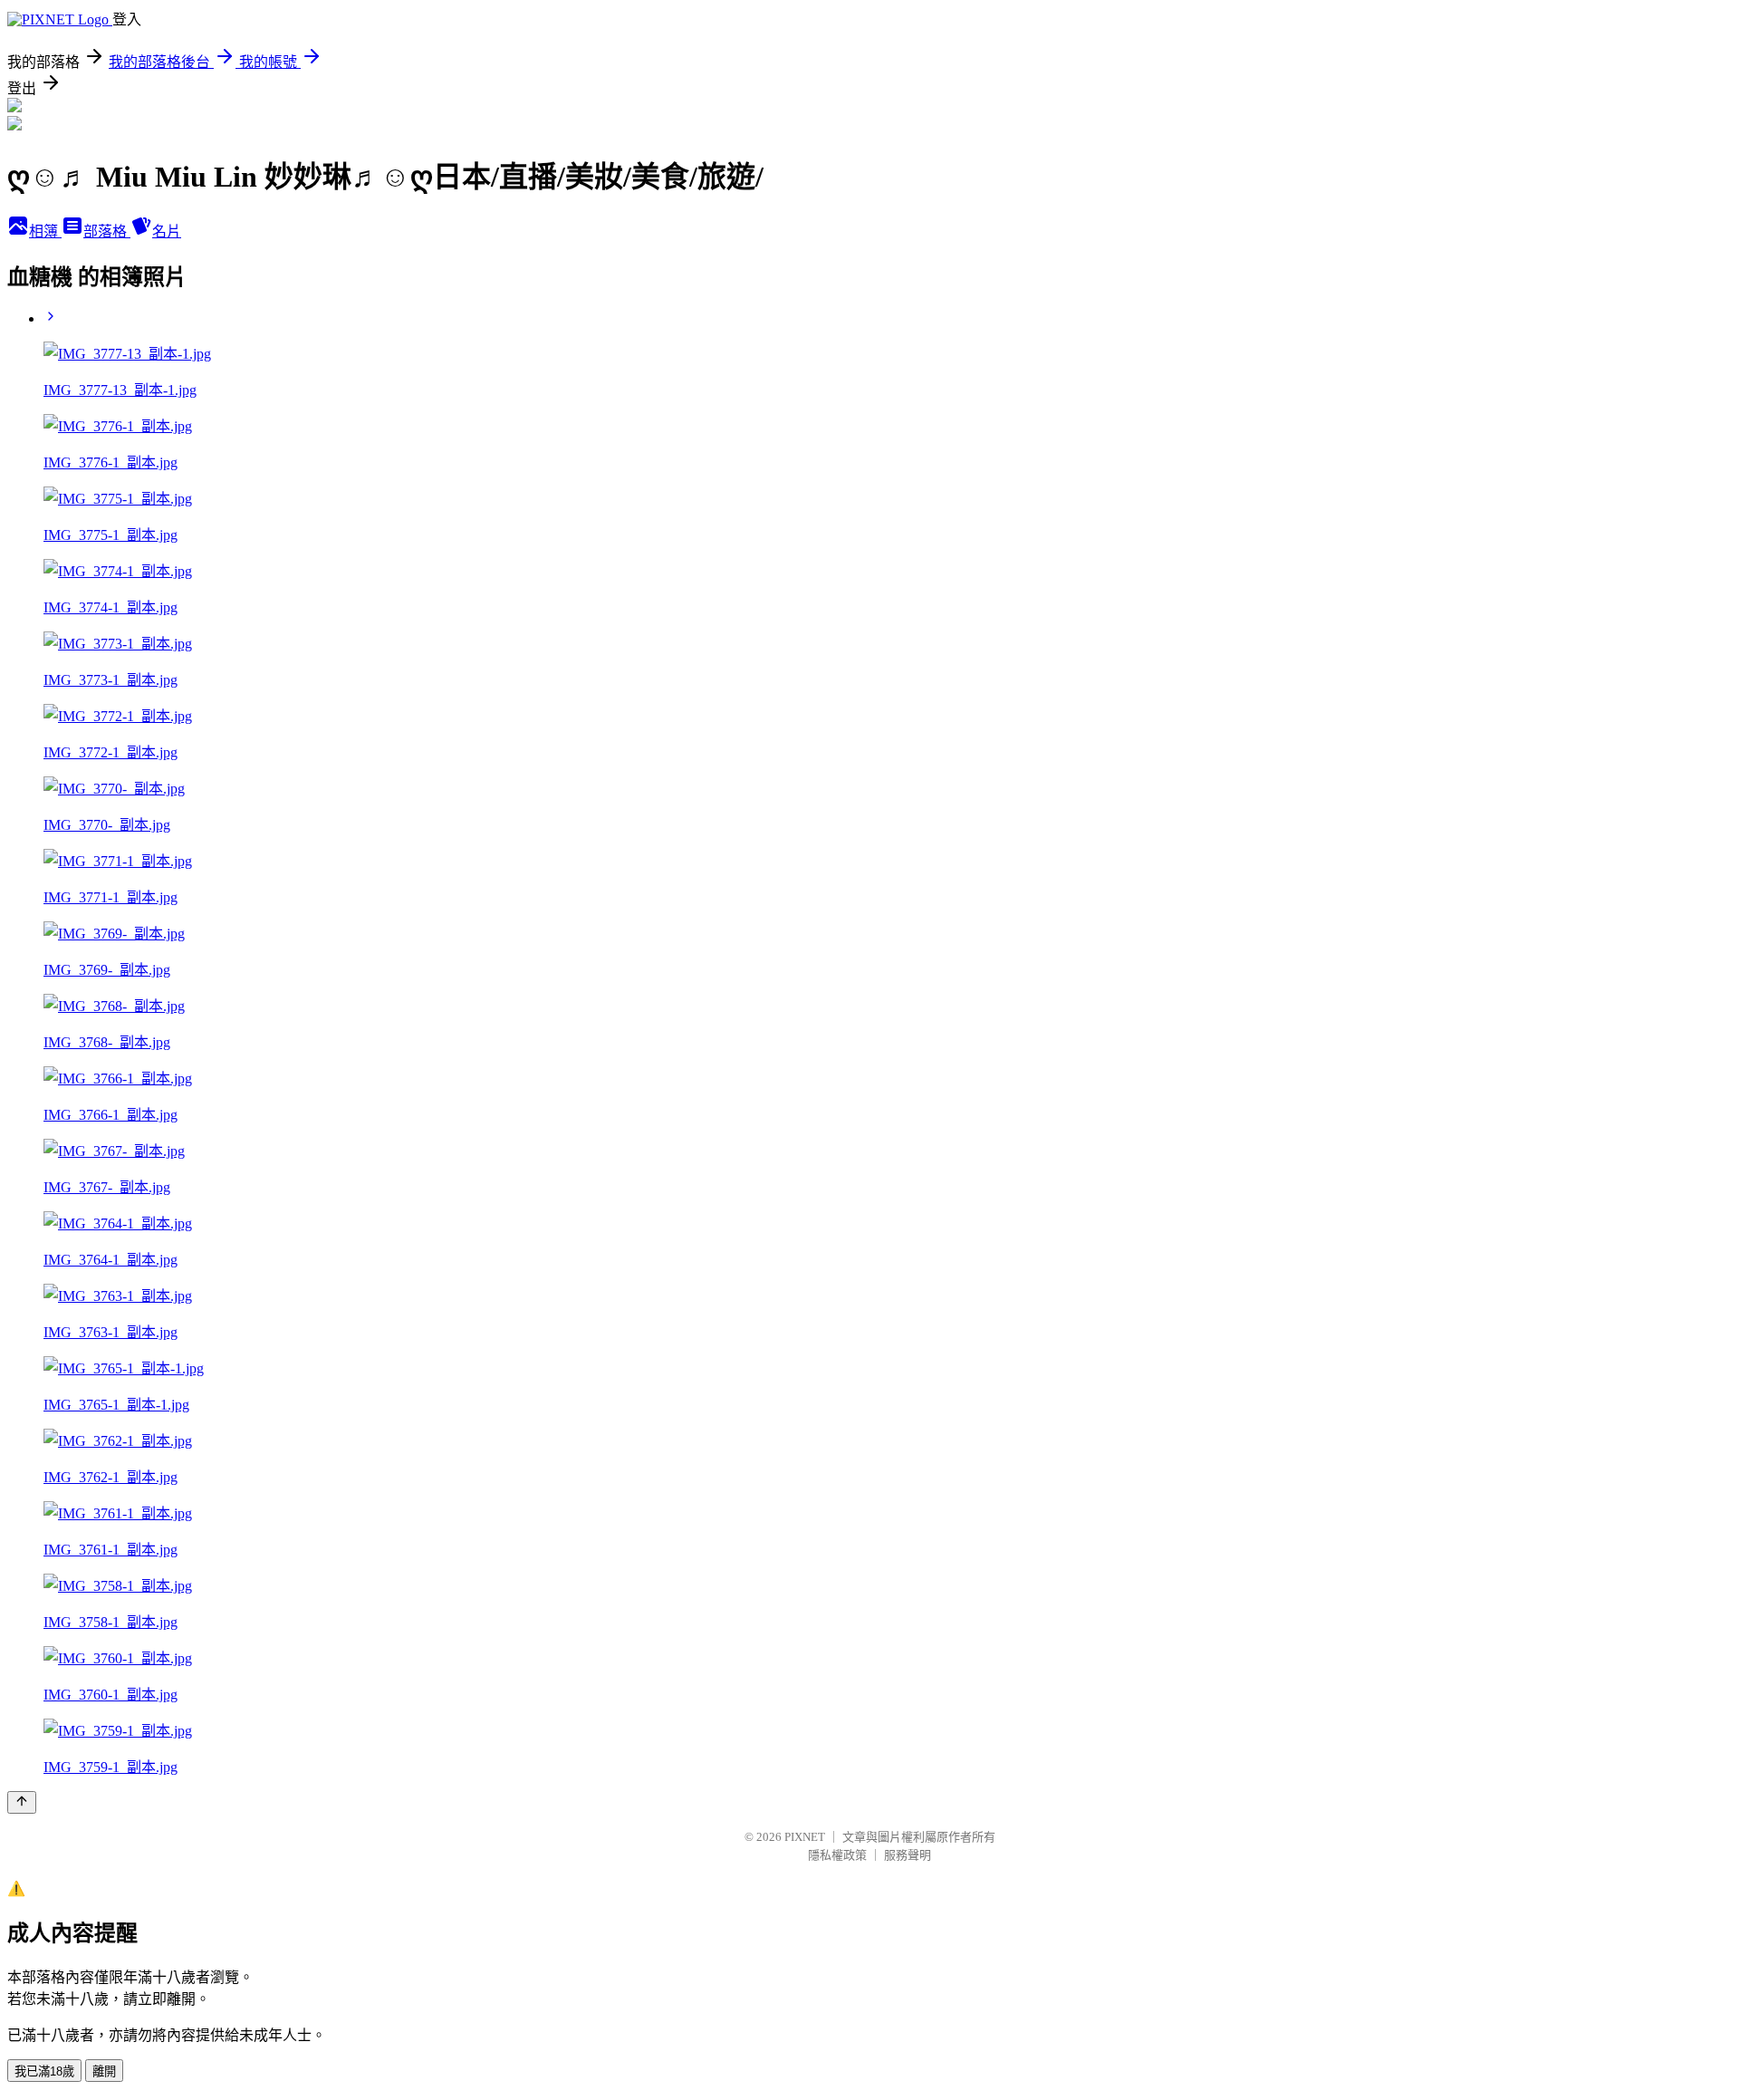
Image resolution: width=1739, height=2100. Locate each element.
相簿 (45, 231)
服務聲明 (908, 1855)
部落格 (107, 231)
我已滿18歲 (44, 2071)
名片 (167, 231)
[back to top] (22, 1802)
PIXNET (805, 1837)
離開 (104, 2071)
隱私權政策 (837, 1855)
